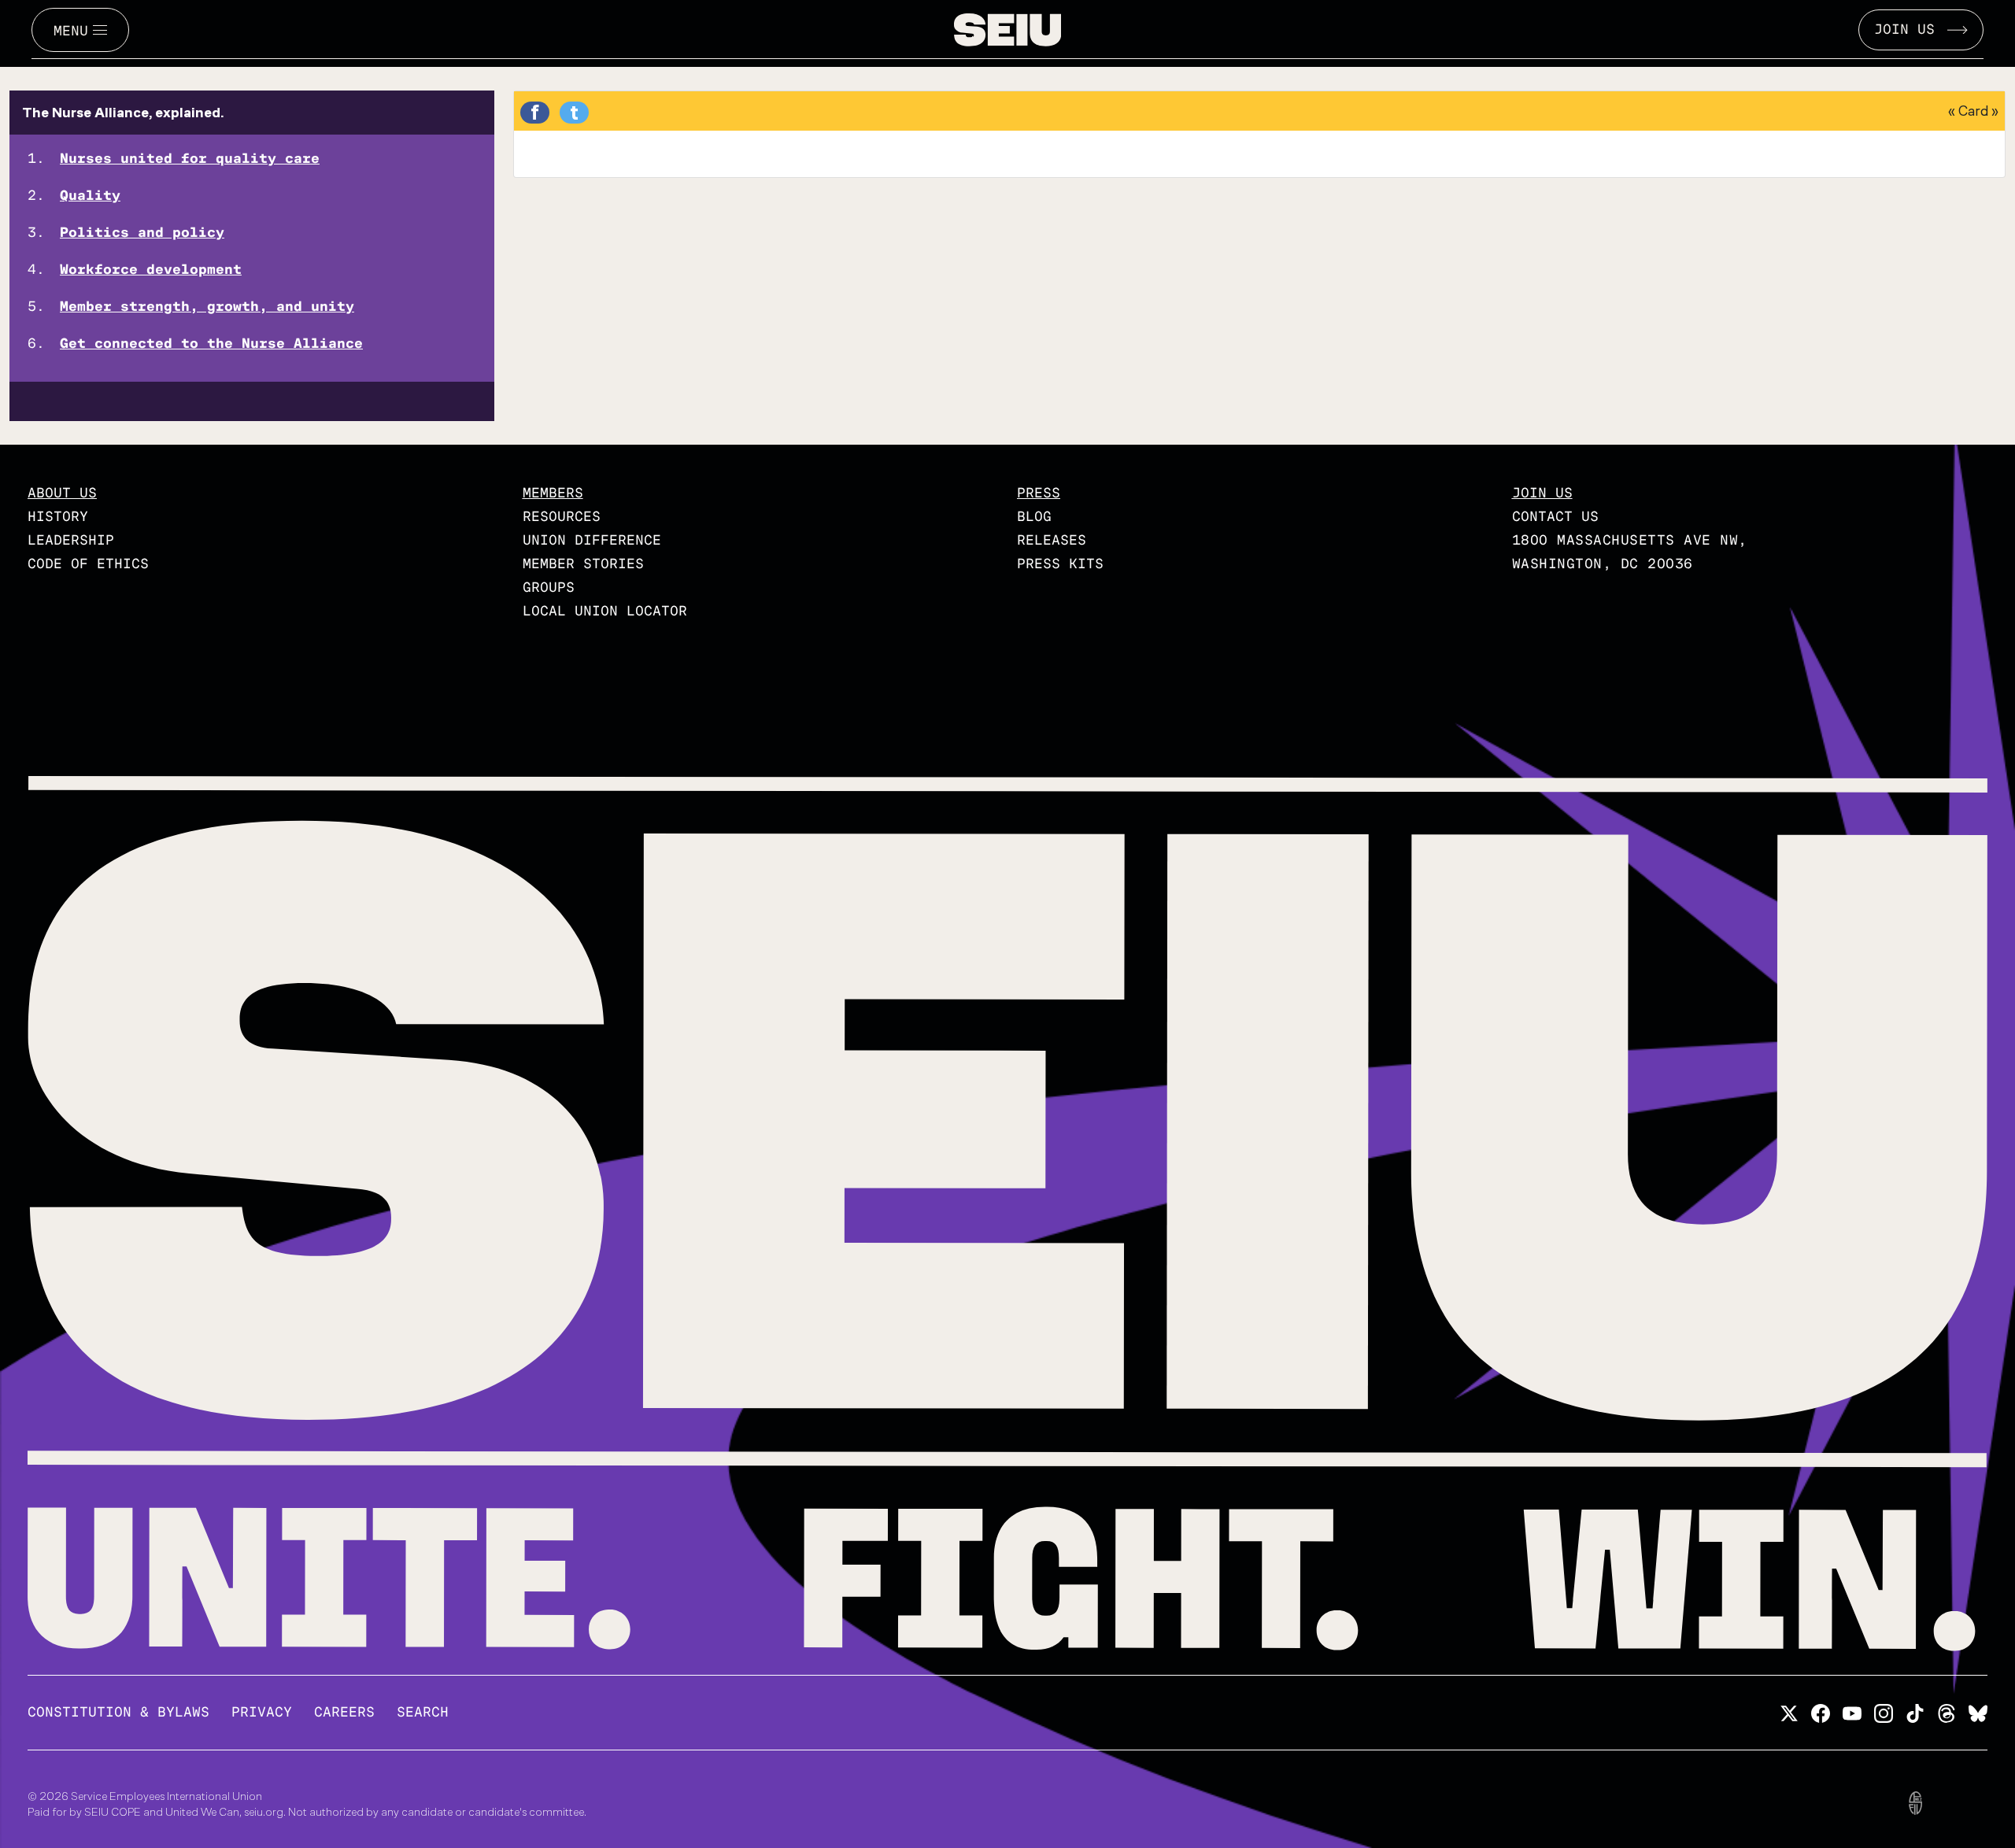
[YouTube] (1852, 1711)
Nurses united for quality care (190, 159)
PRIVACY (262, 1712)
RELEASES (1052, 540)
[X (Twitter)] (1789, 1711)
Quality (90, 196)
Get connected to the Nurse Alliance (211, 344)
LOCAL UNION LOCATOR (605, 611)
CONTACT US (1555, 517)
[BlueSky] (1978, 1711)
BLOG (1034, 517)
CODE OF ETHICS (88, 564)
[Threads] (1947, 1711)
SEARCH (423, 1712)
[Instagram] (1884, 1711)
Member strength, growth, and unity (207, 307)
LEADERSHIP (71, 540)
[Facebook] (1821, 1711)
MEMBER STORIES (583, 564)
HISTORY (58, 517)
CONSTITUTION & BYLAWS (118, 1712)
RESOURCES (562, 517)
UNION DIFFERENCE (592, 540)
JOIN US (1904, 30)
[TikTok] (1915, 1711)
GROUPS (549, 588)
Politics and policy (142, 233)
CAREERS (344, 1712)
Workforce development (151, 270)
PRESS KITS (1060, 564)
